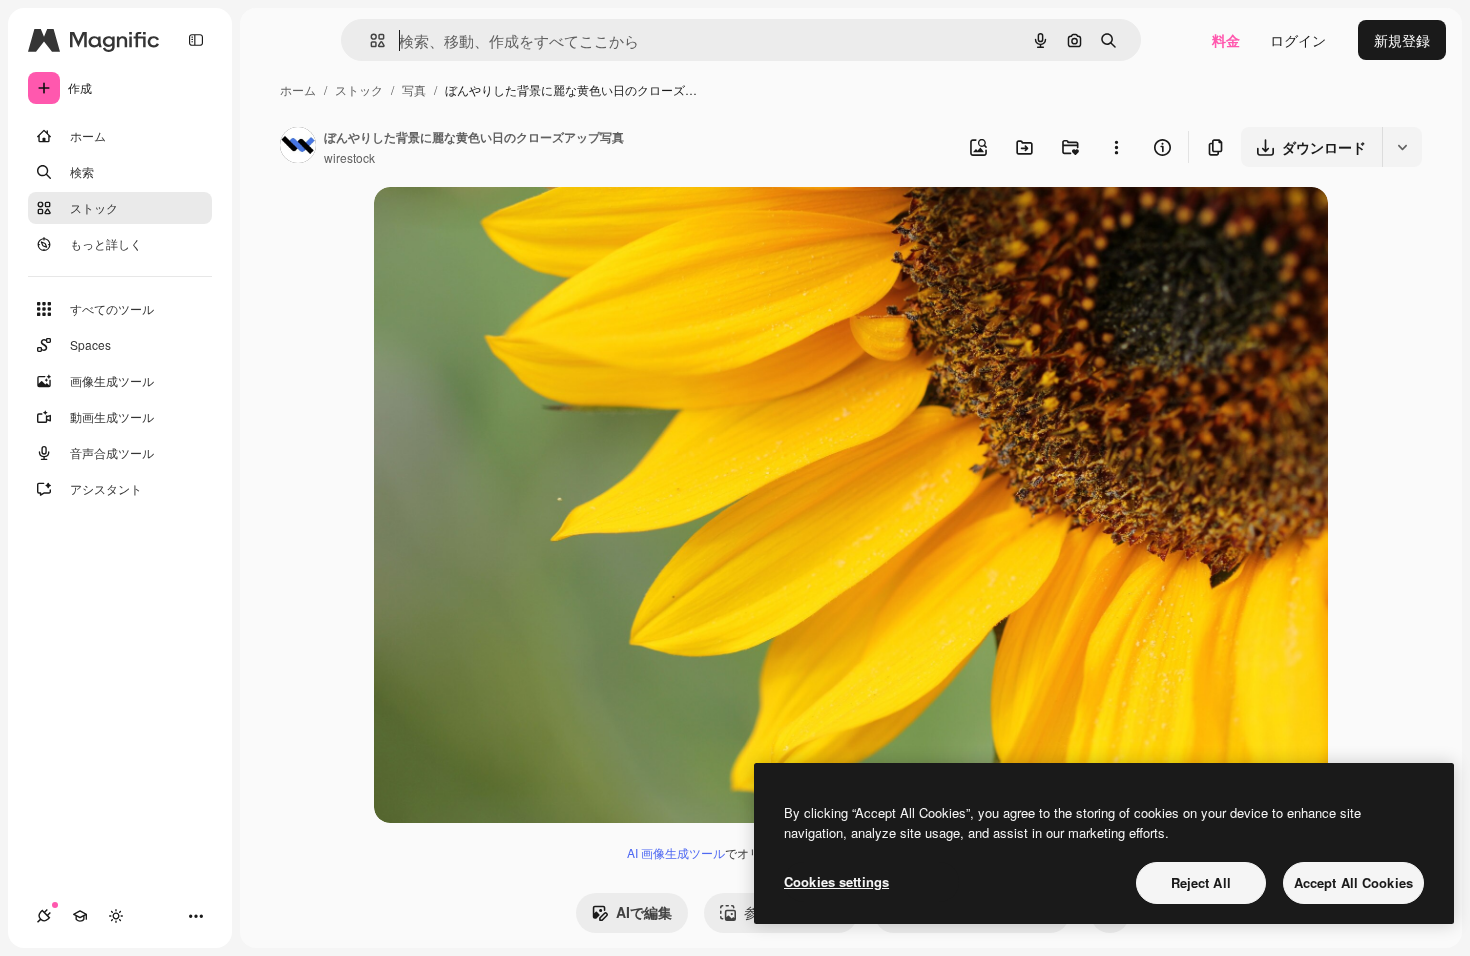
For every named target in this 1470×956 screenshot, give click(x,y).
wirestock (349, 157)
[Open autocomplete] (369, 40)
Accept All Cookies (1353, 882)
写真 (414, 89)
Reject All (1201, 882)
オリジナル (511, 225)
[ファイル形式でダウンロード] (1402, 147)
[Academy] (80, 916)
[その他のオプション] (1116, 147)
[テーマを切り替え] (116, 916)
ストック (359, 89)
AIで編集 (644, 912)
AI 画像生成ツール (676, 852)
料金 (1226, 40)
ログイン (1298, 40)
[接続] (44, 916)
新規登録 (1402, 40)
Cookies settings (836, 881)
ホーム (298, 89)
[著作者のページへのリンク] (298, 147)
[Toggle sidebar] (196, 40)
